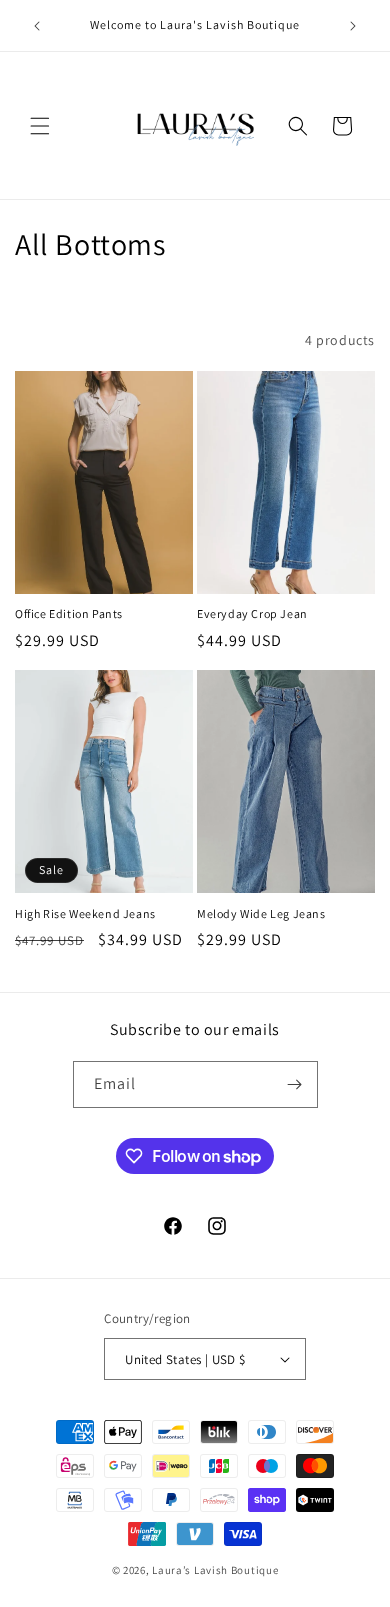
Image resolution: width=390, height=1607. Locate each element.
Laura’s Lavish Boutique (215, 1570)
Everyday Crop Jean (252, 613)
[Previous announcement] (37, 26)
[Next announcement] (353, 26)
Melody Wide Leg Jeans (261, 913)
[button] (40, 126)
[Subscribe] (295, 1084)
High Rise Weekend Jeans (85, 913)
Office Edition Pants (69, 613)
